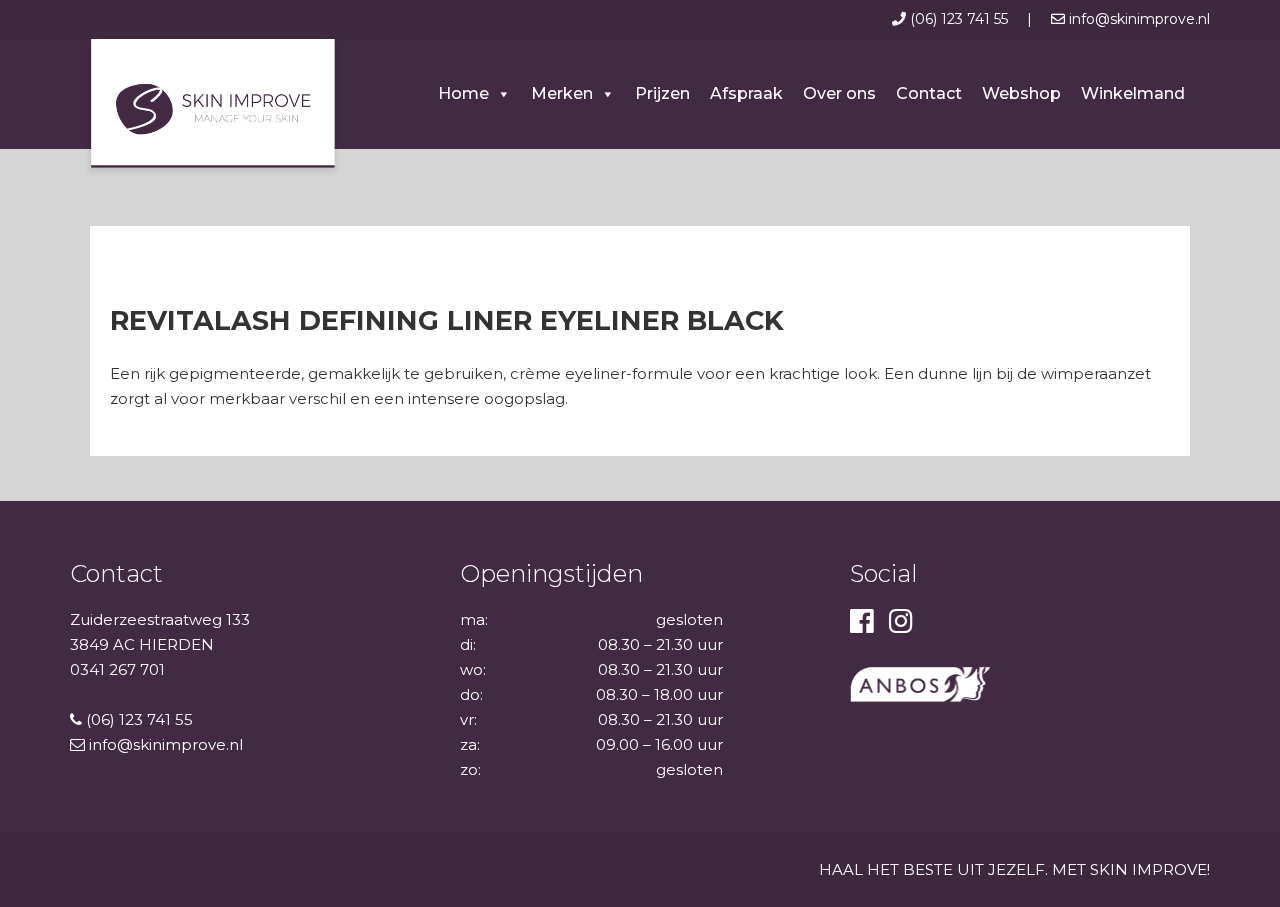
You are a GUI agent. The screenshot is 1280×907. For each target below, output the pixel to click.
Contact (929, 93)
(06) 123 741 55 (959, 19)
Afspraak (746, 93)
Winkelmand (1133, 93)
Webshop (1021, 93)
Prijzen (662, 93)
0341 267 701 (117, 669)
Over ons (839, 93)
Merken (562, 93)
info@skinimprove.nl (1137, 19)
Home (463, 93)
